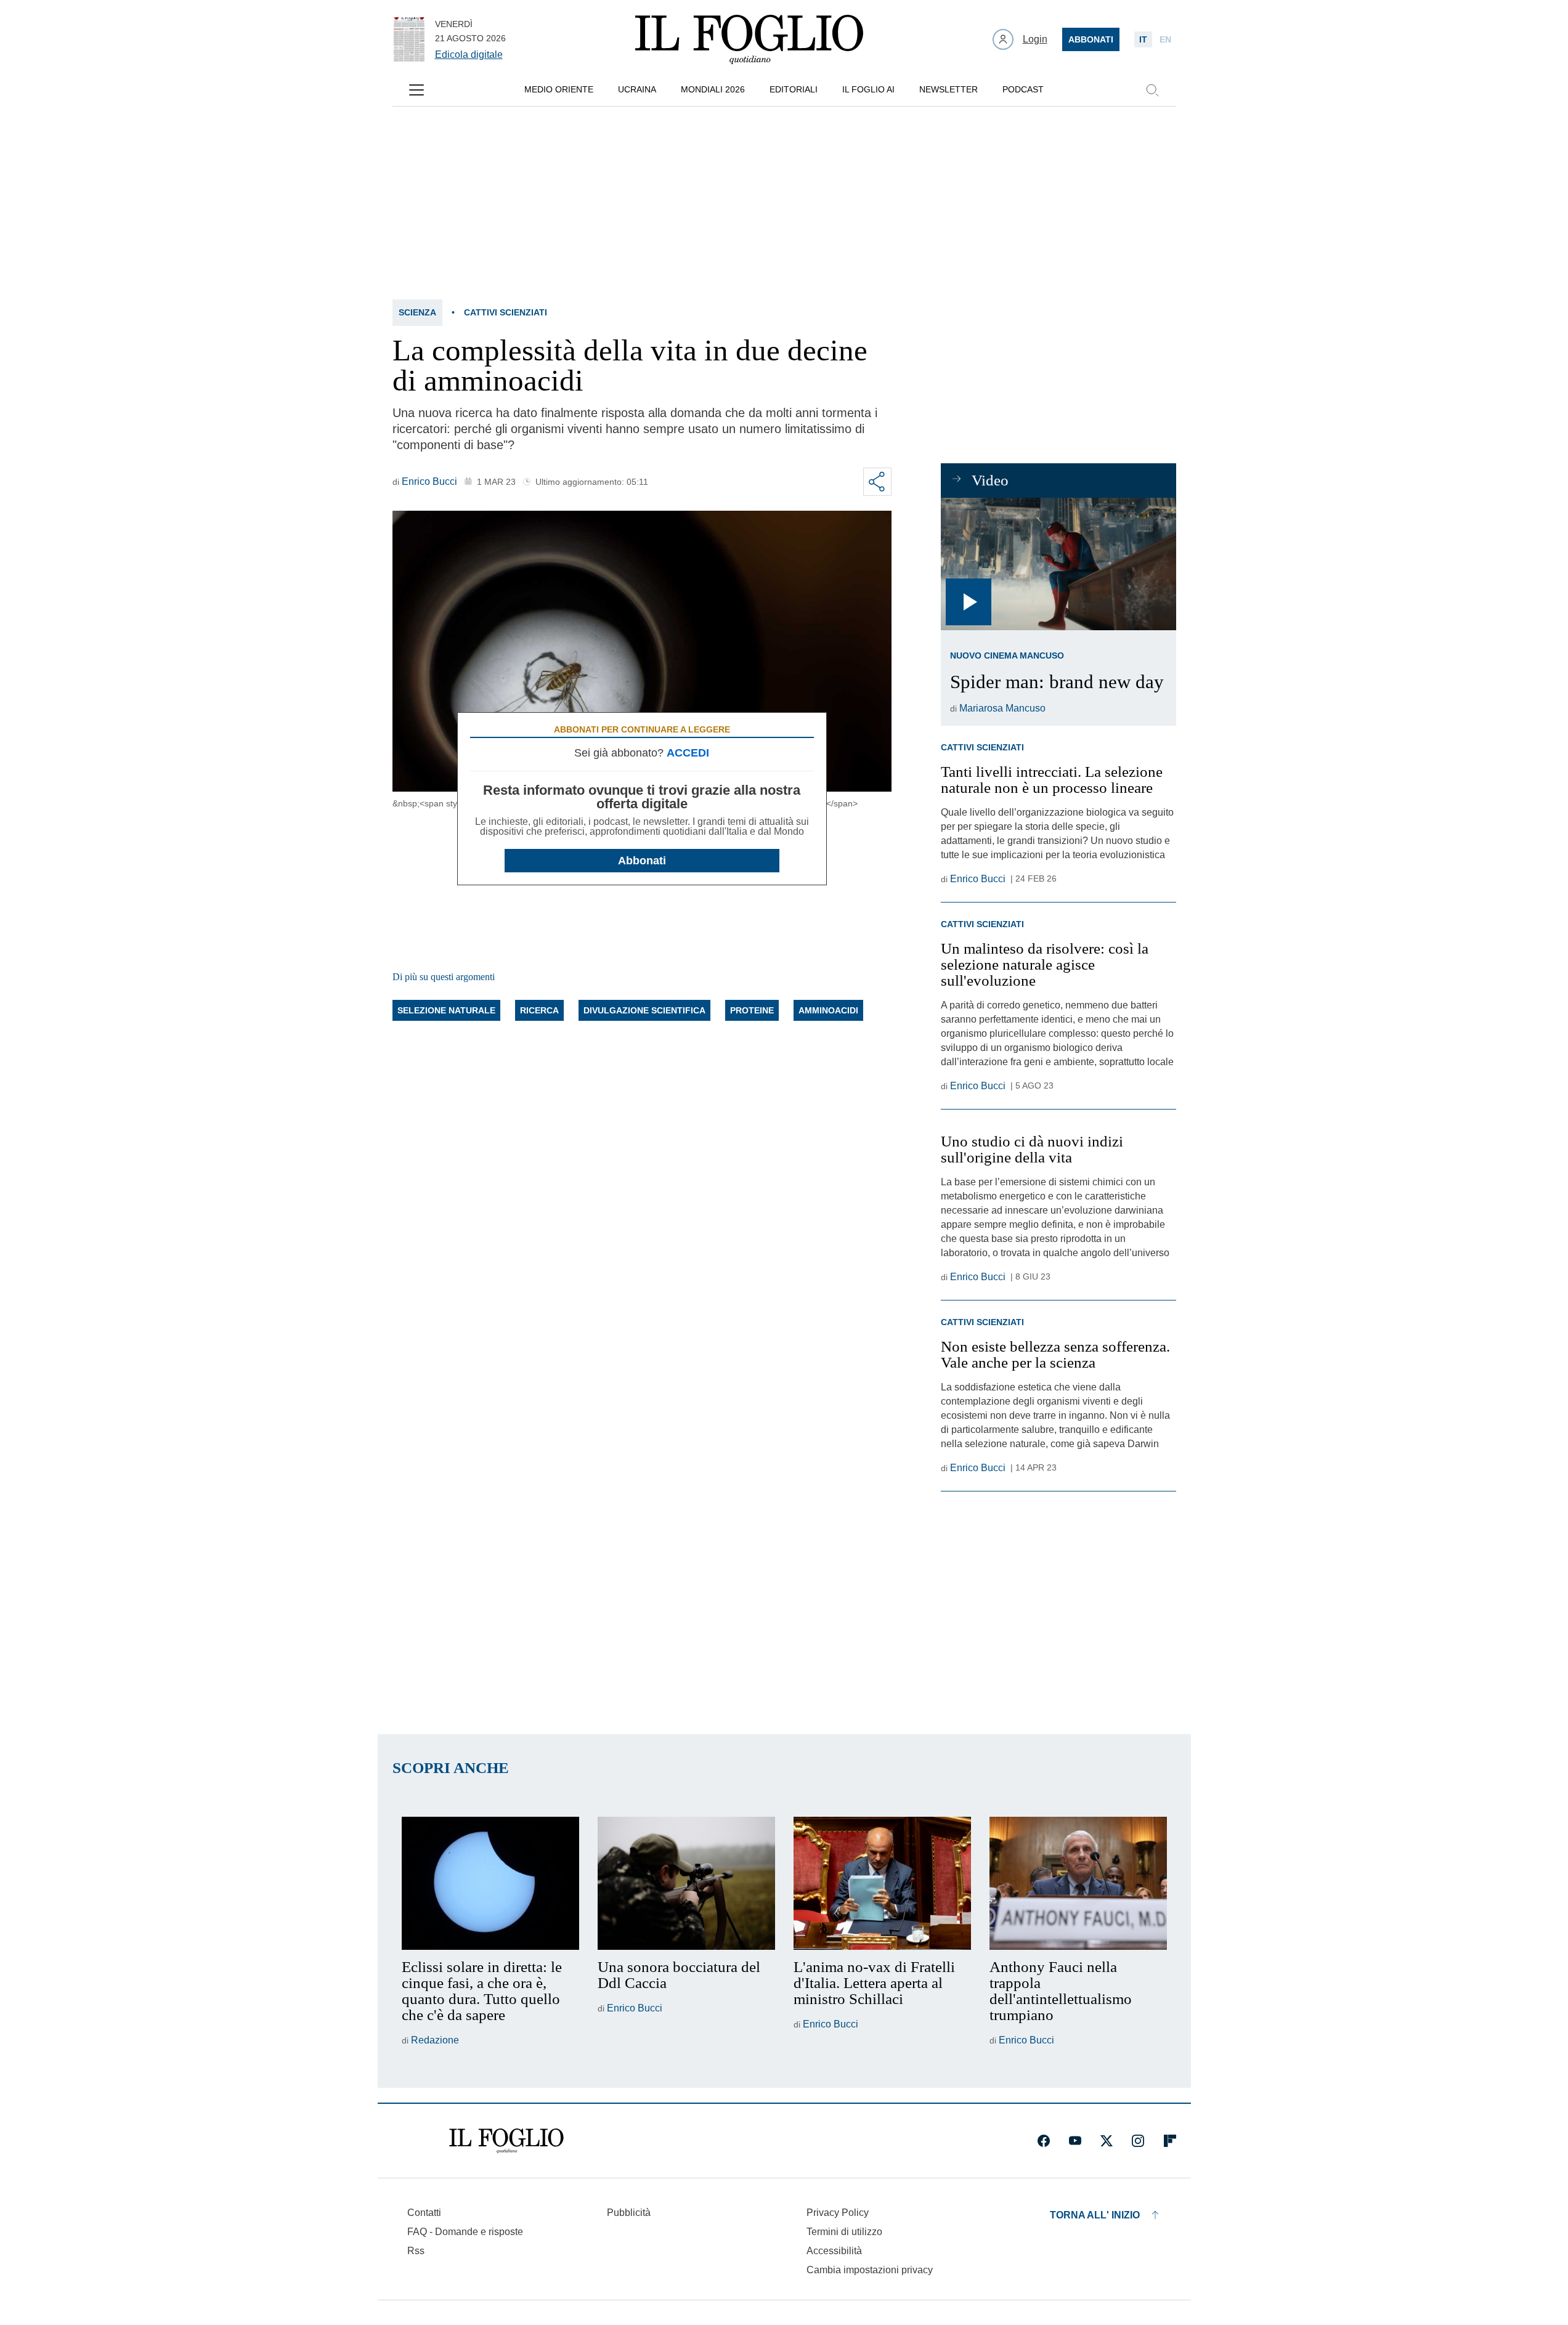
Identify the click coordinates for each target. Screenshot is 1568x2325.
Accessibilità (834, 2251)
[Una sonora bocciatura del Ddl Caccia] (686, 1883)
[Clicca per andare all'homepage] (506, 2141)
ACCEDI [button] (688, 753)
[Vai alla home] (749, 39)
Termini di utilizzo (844, 2232)
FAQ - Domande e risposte (465, 2232)
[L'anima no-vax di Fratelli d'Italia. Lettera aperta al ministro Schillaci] (882, 1883)
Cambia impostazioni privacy (870, 2270)
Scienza (417, 312)
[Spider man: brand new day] (1058, 564)
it (1143, 39)
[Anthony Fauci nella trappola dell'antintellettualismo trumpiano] (1078, 1883)
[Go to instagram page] (1138, 2141)
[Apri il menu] (416, 90)
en (1165, 39)
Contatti (424, 2213)
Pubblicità (629, 2213)
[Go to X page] (1107, 2141)
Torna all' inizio (1095, 2215)
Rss (416, 2251)
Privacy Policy (838, 2213)
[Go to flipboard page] (1170, 2141)
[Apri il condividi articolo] (877, 482)
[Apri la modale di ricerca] (1152, 90)
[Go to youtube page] (1075, 2141)
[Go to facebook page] (1044, 2141)
